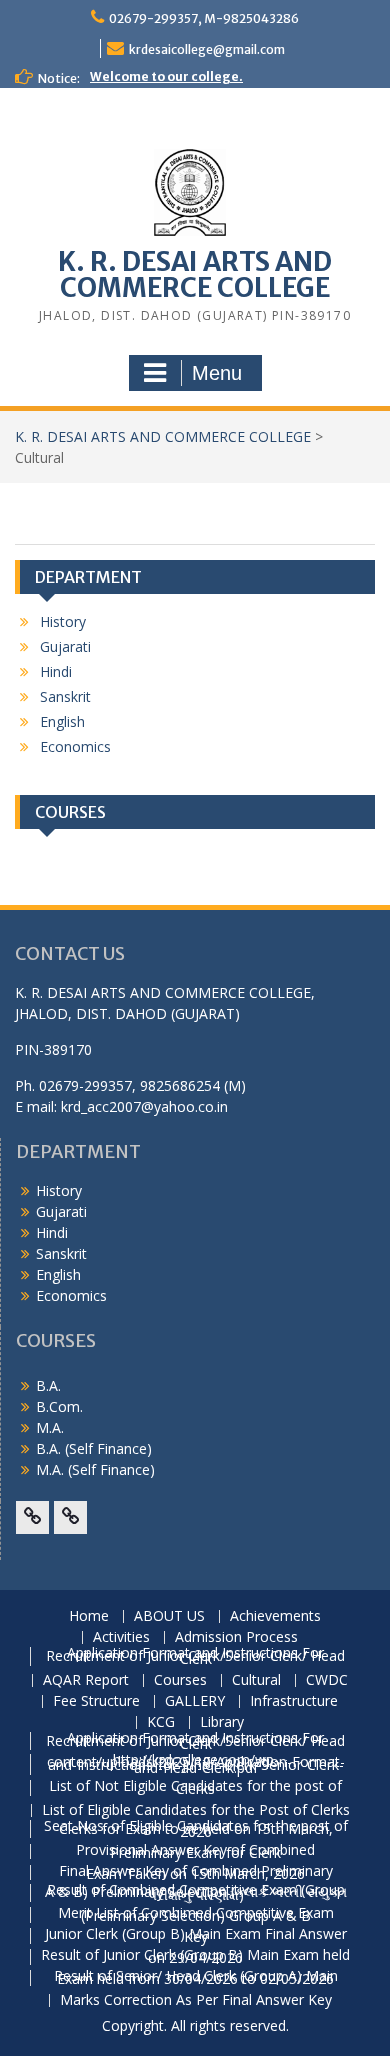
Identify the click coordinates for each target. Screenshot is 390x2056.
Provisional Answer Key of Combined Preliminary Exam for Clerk (195, 1852)
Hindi (56, 671)
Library (222, 1722)
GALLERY (195, 1701)
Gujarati (65, 646)
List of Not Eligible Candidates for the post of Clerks (195, 1788)
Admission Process (236, 1637)
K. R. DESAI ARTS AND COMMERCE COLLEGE (195, 274)
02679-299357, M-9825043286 (204, 18)
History (63, 621)
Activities (121, 1637)
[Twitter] (70, 1517)
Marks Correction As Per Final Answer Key (196, 2000)
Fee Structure (96, 1701)
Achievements (275, 1616)
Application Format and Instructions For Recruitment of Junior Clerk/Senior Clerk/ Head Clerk (195, 1656)
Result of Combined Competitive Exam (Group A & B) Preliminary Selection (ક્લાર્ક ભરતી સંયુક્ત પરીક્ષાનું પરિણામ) (196, 1893)
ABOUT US (169, 1616)
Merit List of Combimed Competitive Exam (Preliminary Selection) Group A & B (196, 1915)
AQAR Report (86, 1680)
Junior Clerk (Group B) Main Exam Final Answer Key (196, 1936)
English (62, 721)
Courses (180, 1680)
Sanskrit (65, 696)
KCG (161, 1722)
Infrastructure (294, 1701)
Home (89, 1616)
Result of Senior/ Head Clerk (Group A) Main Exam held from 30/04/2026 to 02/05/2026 (196, 1978)
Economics (75, 746)
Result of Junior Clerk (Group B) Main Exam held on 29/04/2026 (195, 1957)
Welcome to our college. (166, 76)
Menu (217, 373)
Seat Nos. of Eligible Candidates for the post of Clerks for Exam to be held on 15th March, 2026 (196, 1829)
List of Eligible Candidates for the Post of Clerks (196, 1810)
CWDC (327, 1680)
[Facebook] (32, 1517)
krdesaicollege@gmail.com (207, 49)
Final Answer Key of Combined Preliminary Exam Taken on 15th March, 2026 (196, 1873)
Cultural (256, 1680)
